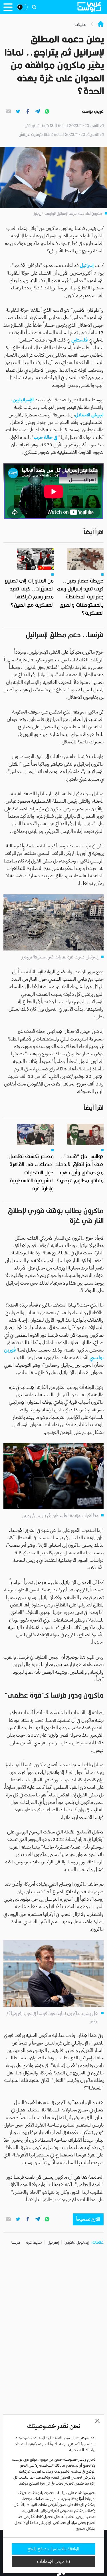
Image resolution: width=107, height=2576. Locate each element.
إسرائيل (53, 2242)
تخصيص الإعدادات (53, 2561)
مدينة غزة (34, 2242)
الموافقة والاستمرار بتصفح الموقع (53, 2549)
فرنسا (16, 2242)
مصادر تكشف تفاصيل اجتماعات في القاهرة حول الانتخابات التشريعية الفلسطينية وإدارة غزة (31, 1172)
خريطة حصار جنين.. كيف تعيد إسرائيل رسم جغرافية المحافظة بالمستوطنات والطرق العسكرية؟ (80, 597)
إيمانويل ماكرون (76, 2242)
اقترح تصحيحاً (88, 2219)
